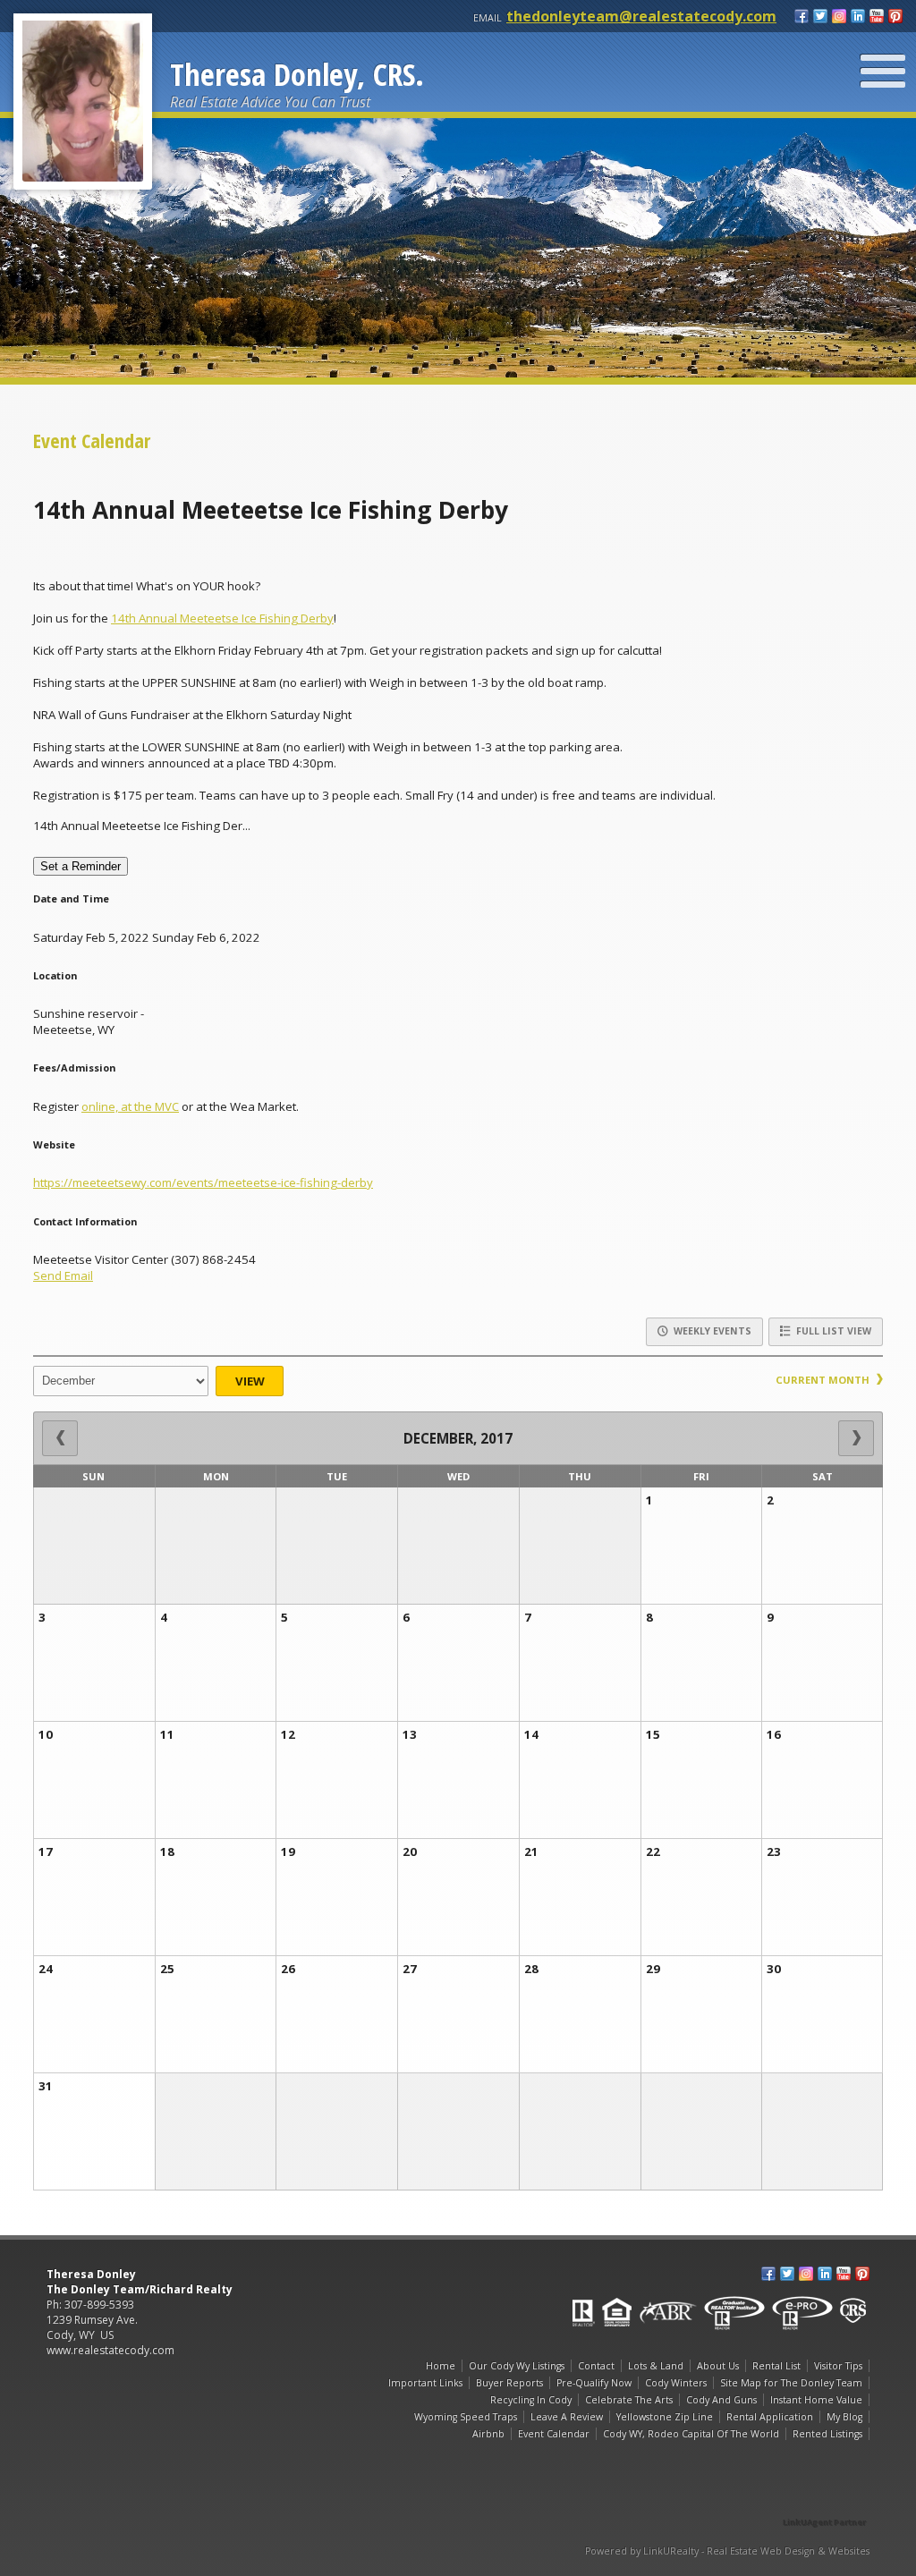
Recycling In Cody (531, 2400)
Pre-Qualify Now (594, 2383)
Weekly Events (711, 1331)
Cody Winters (676, 2383)
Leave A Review (567, 2417)
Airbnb (488, 2434)
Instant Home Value (816, 2400)
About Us (718, 2366)
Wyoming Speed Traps (466, 2417)
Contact (596, 2366)
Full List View (832, 1331)
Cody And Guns (721, 2400)
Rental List (776, 2366)
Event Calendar (554, 2434)
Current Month (824, 1380)
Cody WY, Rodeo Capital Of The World (691, 2434)
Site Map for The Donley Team (791, 2383)
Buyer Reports (509, 2383)
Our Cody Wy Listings (517, 2366)
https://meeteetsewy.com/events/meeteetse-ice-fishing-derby (203, 1182)
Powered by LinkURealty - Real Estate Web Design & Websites (727, 2551)
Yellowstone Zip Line (665, 2417)
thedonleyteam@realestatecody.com (641, 16)
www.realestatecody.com (110, 2350)
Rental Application (770, 2417)
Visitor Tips (838, 2366)
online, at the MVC (130, 1106)
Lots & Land (656, 2366)
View (250, 1381)
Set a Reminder (81, 866)
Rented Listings (827, 2434)
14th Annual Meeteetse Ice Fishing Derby (222, 618)
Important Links (425, 2383)
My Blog (844, 2417)
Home (441, 2366)
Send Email (63, 1275)
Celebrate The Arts (629, 2400)
